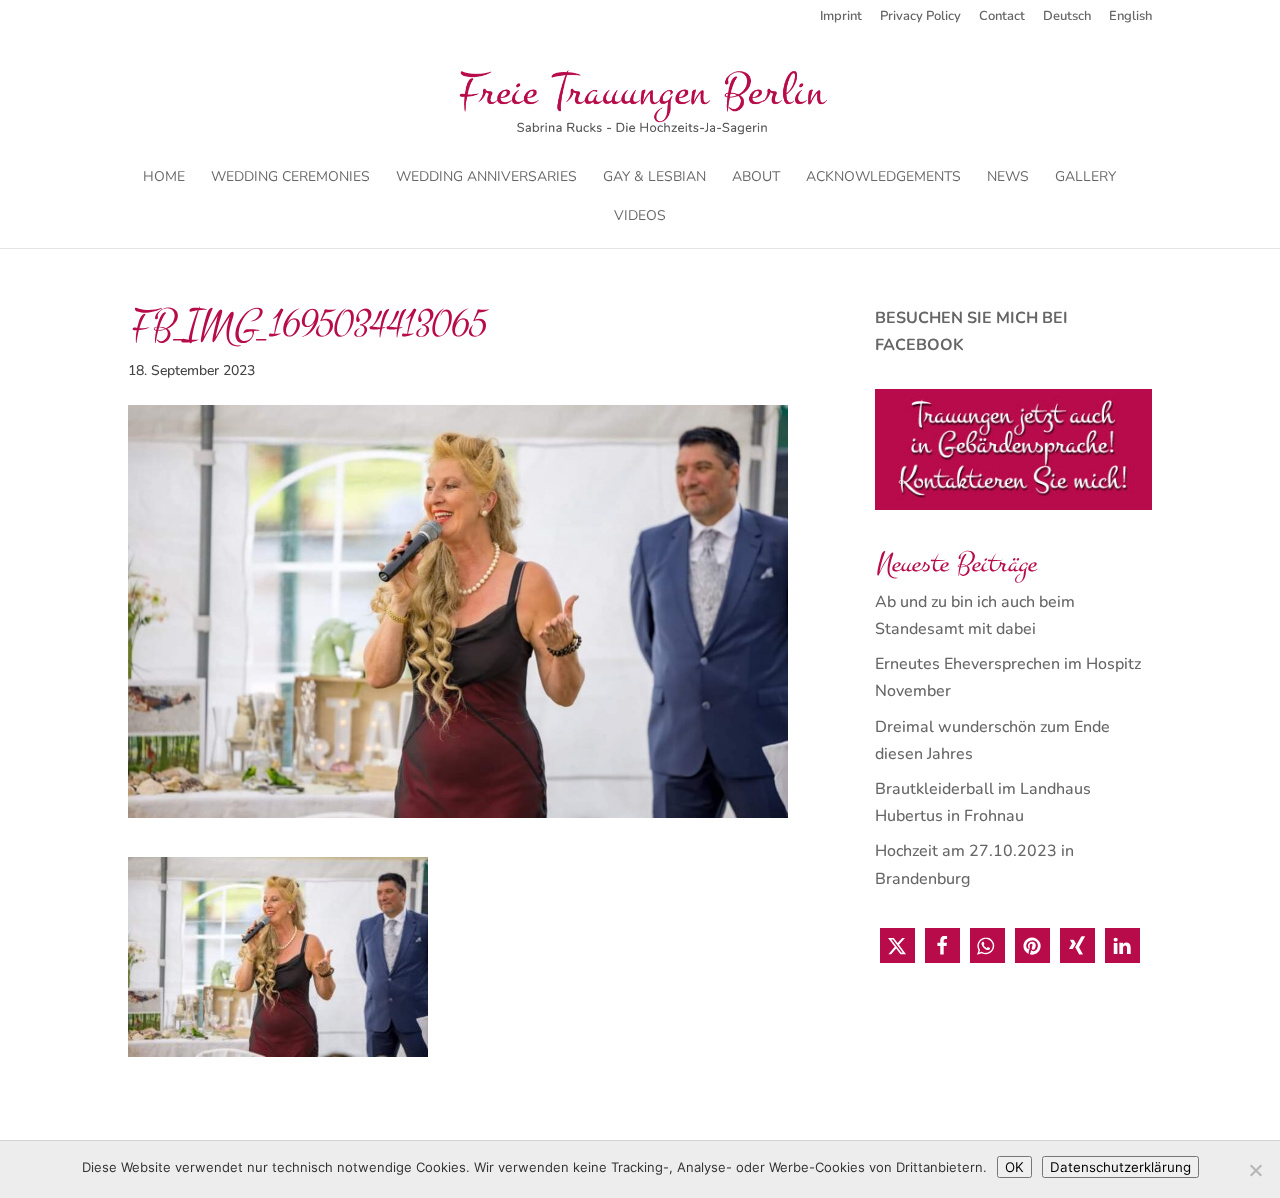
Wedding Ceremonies (290, 178)
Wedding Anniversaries (486, 178)
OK (1014, 1167)
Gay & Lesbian (654, 178)
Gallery (1085, 178)
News (1008, 178)
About (756, 178)
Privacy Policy (920, 17)
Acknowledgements (883, 178)
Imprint (841, 17)
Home (164, 178)
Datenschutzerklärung (1120, 1167)
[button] (897, 945)
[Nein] (1255, 1170)
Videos (640, 217)
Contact (1002, 17)
